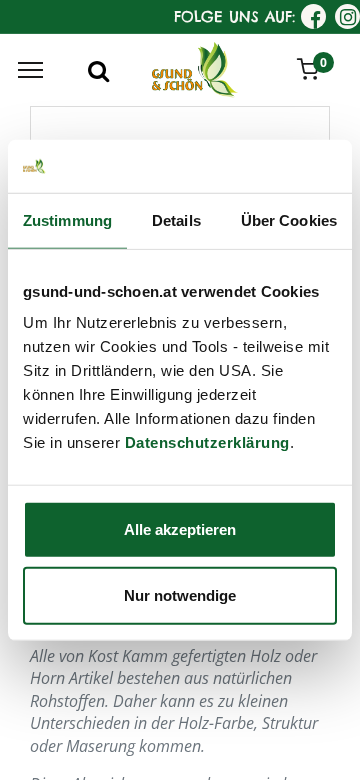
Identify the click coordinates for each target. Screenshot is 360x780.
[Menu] (30, 70)
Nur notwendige (180, 594)
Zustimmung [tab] (67, 219)
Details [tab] (176, 219)
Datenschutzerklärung (207, 442)
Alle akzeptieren (180, 529)
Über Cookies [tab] (289, 219)
